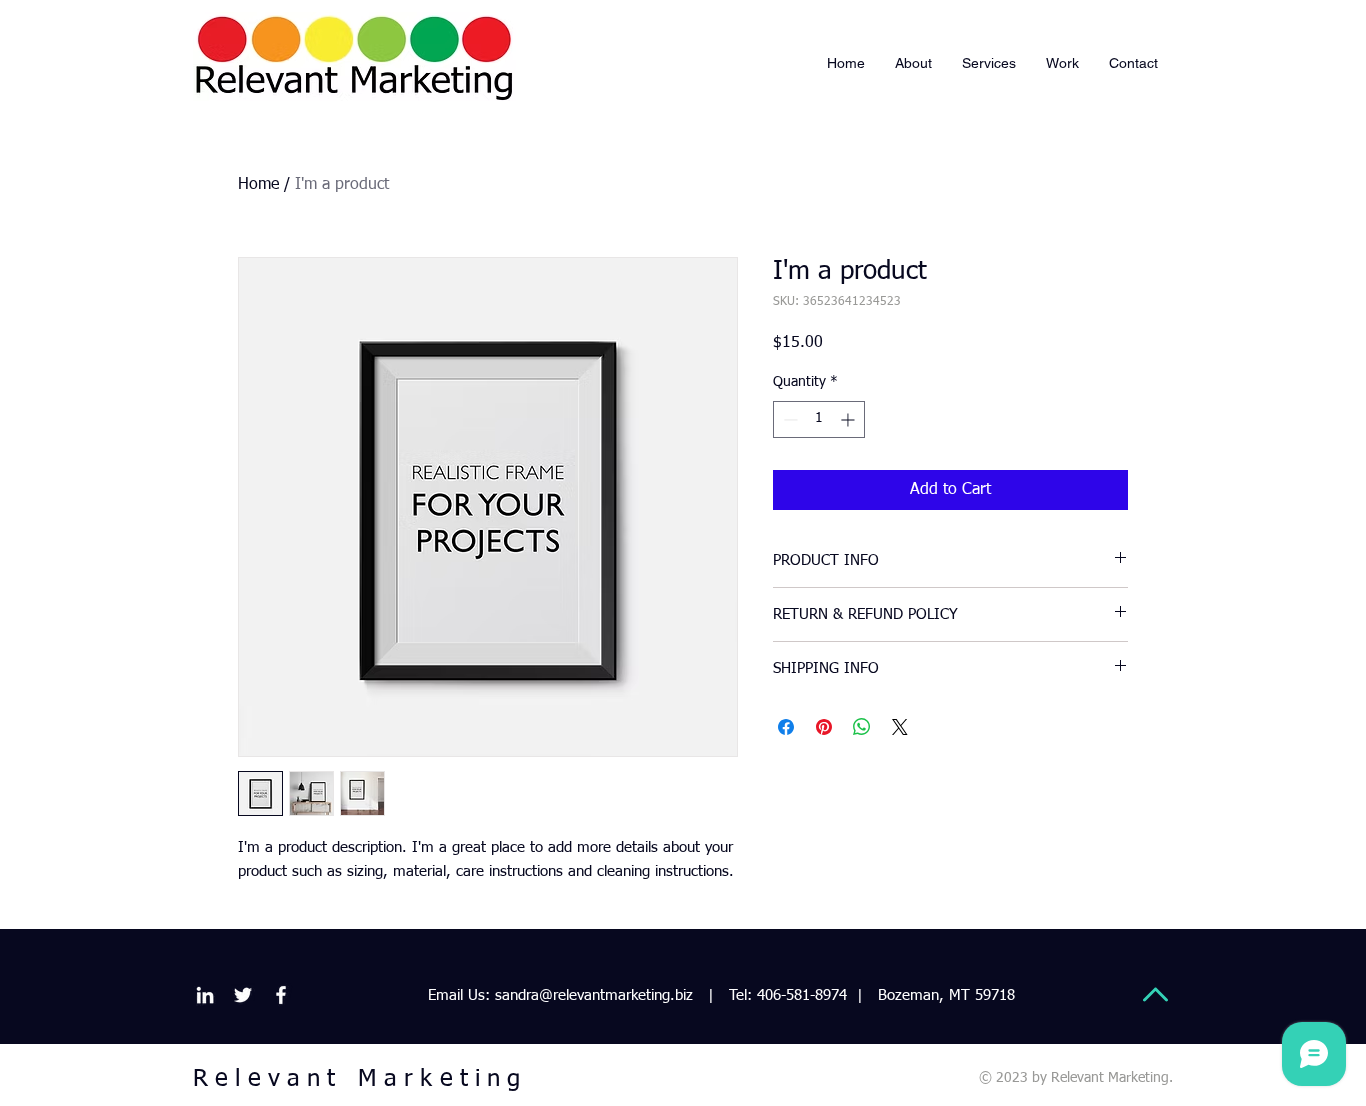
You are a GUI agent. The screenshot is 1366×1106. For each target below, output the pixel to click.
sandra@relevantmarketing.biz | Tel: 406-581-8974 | (679, 995)
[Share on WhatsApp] (862, 727)
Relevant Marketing (360, 1079)
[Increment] (849, 419)
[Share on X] (900, 727)
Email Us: (459, 995)
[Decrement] (788, 419)
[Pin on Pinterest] (824, 727)
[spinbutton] (819, 419)
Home (258, 185)
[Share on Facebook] (786, 727)
